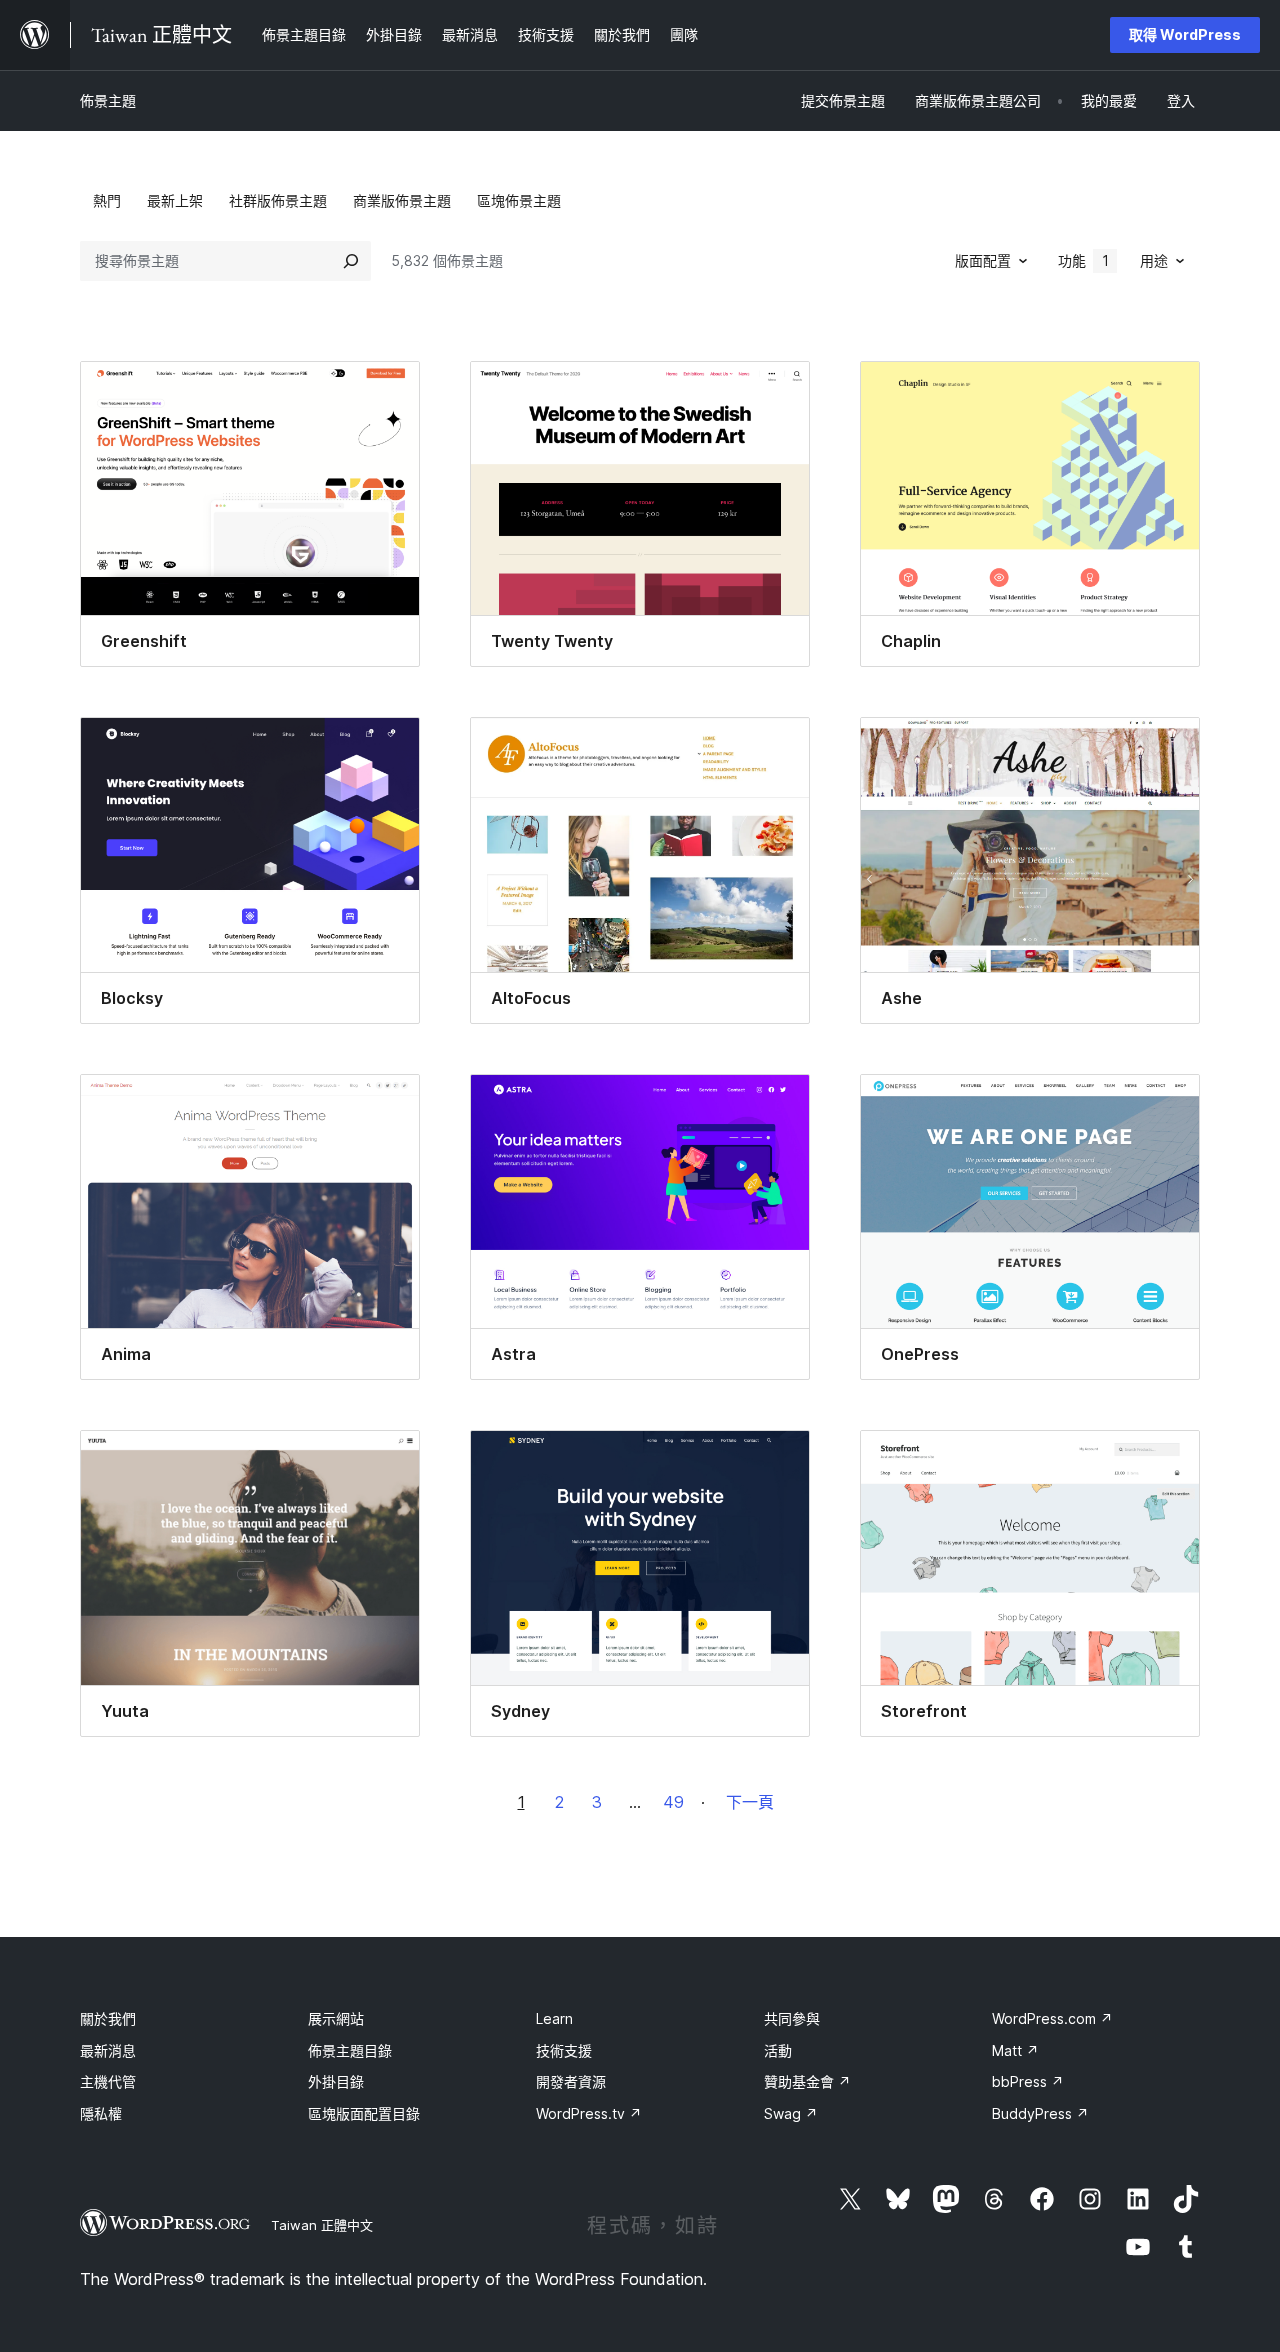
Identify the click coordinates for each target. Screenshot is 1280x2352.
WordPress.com (1052, 2018)
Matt (1015, 2050)
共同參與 (792, 2018)
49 (673, 1802)
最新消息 (108, 2050)
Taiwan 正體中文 (322, 2225)
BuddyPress (1040, 2113)
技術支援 (564, 2050)
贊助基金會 (807, 2081)
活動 (778, 2050)
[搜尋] (351, 261)
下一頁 (750, 1802)
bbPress (1028, 2081)
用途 (1154, 260)
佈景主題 (108, 100)
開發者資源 (571, 2081)
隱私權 (101, 2113)
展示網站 (336, 2018)
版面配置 (983, 260)
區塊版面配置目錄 (364, 2113)
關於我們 (108, 2018)
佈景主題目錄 (350, 2050)
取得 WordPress (1185, 34)
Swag (791, 2113)
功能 (1083, 260)
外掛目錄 (336, 2081)
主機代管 (108, 2081)
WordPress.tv (589, 2113)
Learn (554, 2018)
